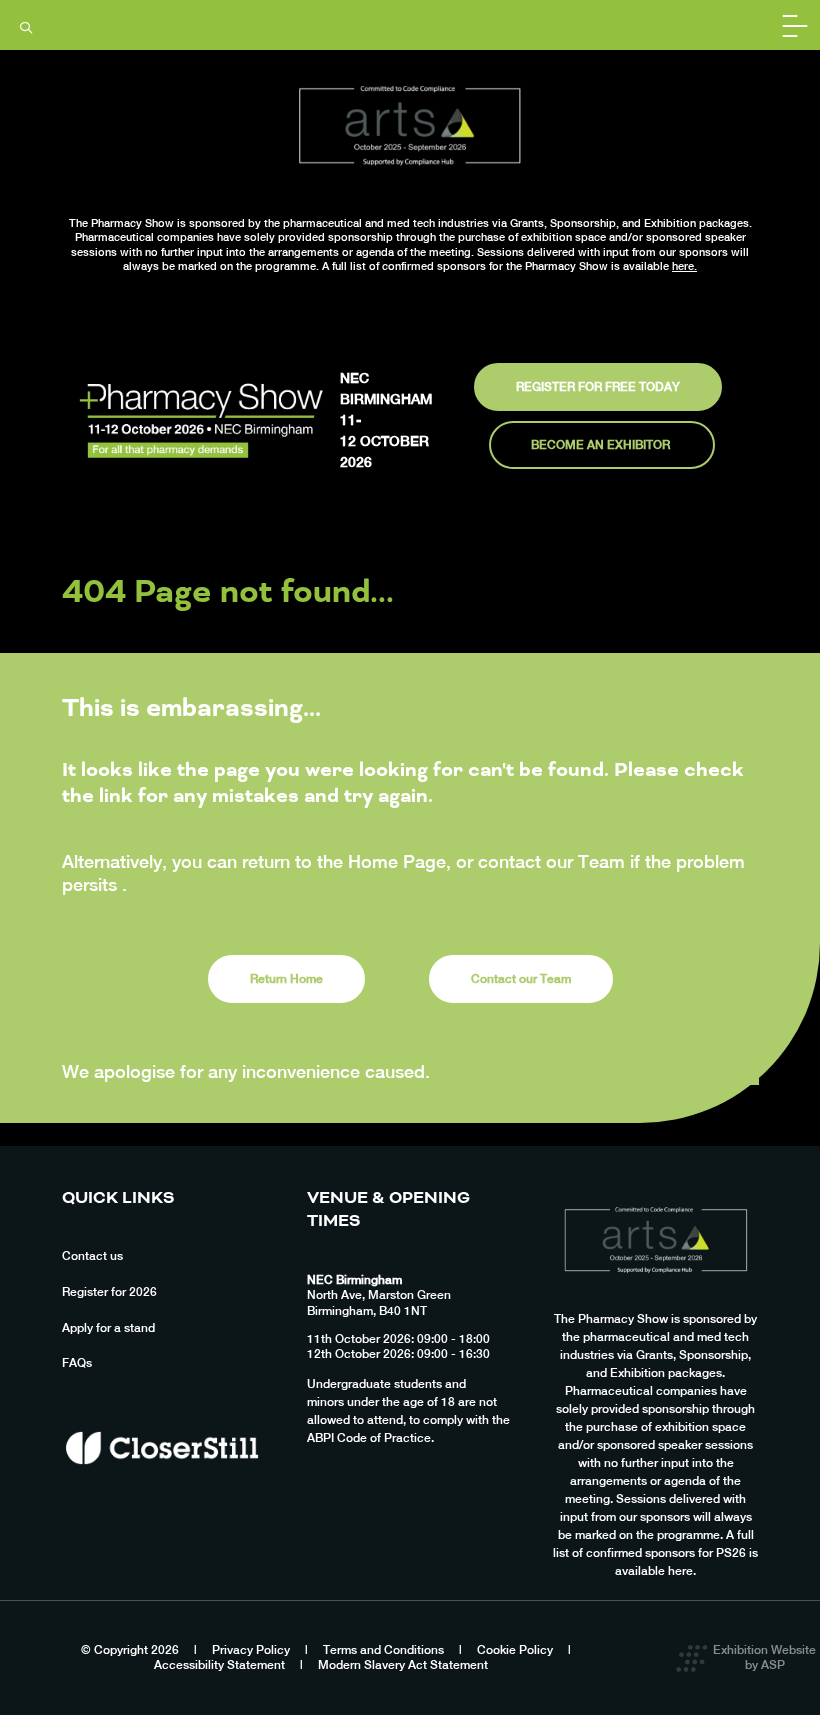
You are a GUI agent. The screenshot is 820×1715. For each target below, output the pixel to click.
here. (684, 266)
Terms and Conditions (383, 1650)
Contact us (92, 1256)
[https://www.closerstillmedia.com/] (162, 1500)
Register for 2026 (109, 1292)
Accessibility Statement (219, 1665)
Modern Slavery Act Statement (403, 1665)
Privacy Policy (251, 1650)
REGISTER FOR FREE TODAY (598, 387)
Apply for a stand (108, 1328)
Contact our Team (521, 979)
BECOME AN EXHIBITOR (602, 445)
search (26, 28)
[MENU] (795, 25)
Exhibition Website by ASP (764, 1658)
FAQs (77, 1363)
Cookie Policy (515, 1650)
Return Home (286, 979)
